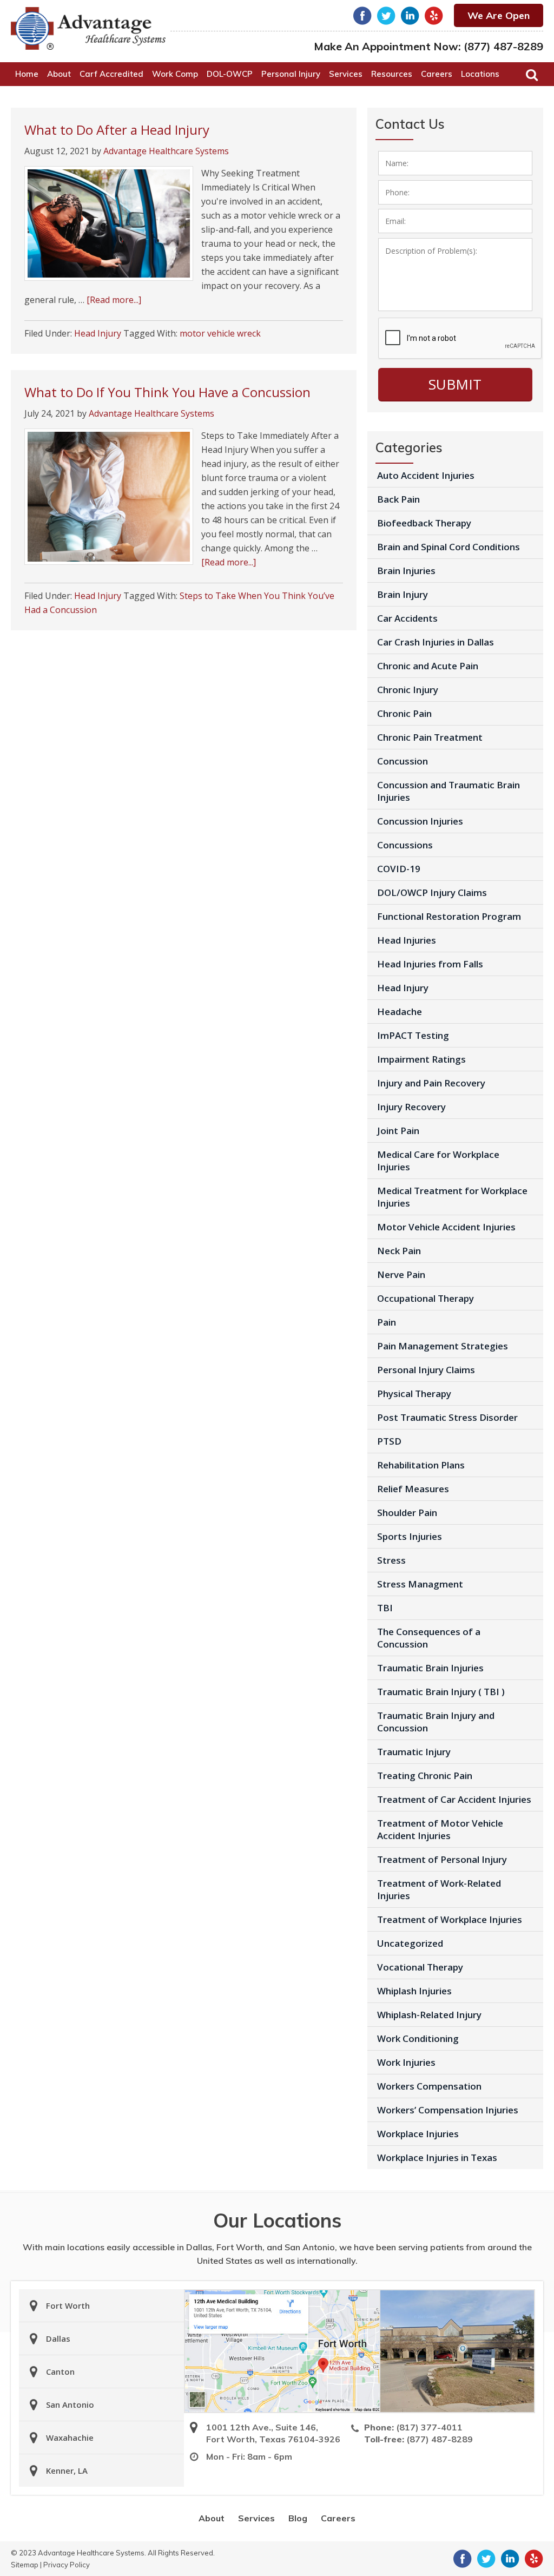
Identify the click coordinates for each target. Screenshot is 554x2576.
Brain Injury (403, 594)
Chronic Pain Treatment (430, 737)
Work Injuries (406, 2062)
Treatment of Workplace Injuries (450, 1919)
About (212, 2518)
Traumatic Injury (414, 1752)
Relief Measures (413, 1489)
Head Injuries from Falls (430, 964)
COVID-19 (399, 869)
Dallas (58, 2338)
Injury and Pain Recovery (431, 1083)
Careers (338, 2518)
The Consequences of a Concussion (429, 1638)
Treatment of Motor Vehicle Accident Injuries (440, 1829)
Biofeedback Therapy (424, 523)
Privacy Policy (67, 2565)
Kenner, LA (67, 2470)
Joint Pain (398, 1131)
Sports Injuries (410, 1536)
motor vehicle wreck (220, 333)
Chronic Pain (404, 713)
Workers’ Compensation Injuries (448, 2110)
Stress (391, 1560)
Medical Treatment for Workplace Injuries (452, 1197)
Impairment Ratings (421, 1059)
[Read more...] (114, 300)
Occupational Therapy (426, 1298)
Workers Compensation (429, 2086)
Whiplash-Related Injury (429, 2015)
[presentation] (460, 339)
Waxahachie (70, 2437)
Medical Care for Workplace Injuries (438, 1161)
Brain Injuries (406, 571)
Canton (60, 2371)
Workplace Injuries (418, 2134)
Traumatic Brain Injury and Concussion (436, 1722)
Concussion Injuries (420, 821)
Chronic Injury (408, 690)
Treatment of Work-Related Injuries (439, 1889)
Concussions (405, 845)
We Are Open (499, 15)
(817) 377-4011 (429, 2427)
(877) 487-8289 (503, 46)
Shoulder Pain (407, 1513)
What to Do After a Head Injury (117, 130)
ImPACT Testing (413, 1035)
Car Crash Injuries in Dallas (436, 642)
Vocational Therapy (420, 1967)
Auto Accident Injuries (426, 475)
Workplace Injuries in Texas (437, 2157)
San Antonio (70, 2404)
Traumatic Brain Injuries (430, 1668)
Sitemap (25, 2565)
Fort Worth (68, 2305)
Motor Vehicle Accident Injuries (446, 1227)
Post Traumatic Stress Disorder (447, 1417)
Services (256, 2518)
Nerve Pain (401, 1274)
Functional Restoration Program (449, 916)
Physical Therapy (414, 1394)
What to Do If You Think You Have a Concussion (167, 392)
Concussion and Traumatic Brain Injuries (449, 791)
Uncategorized (410, 1943)
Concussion (403, 761)
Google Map (282, 2351)
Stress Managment (420, 1584)
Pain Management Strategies (443, 1346)
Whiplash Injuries (414, 1991)
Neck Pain (399, 1251)
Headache (400, 1012)
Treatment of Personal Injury (442, 1859)
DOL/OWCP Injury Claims (432, 892)
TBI (385, 1608)
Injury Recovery (411, 1107)
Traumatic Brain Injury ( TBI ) (441, 1692)
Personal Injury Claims (426, 1370)
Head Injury (98, 333)
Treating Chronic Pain (425, 1775)
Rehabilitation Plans (421, 1465)
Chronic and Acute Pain (428, 666)
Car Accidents (407, 618)
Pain (387, 1322)
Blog (298, 2518)
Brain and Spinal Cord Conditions (449, 547)
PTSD (389, 1441)
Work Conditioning (418, 2038)
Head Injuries (407, 940)
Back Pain (398, 499)
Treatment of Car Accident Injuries (454, 1799)
